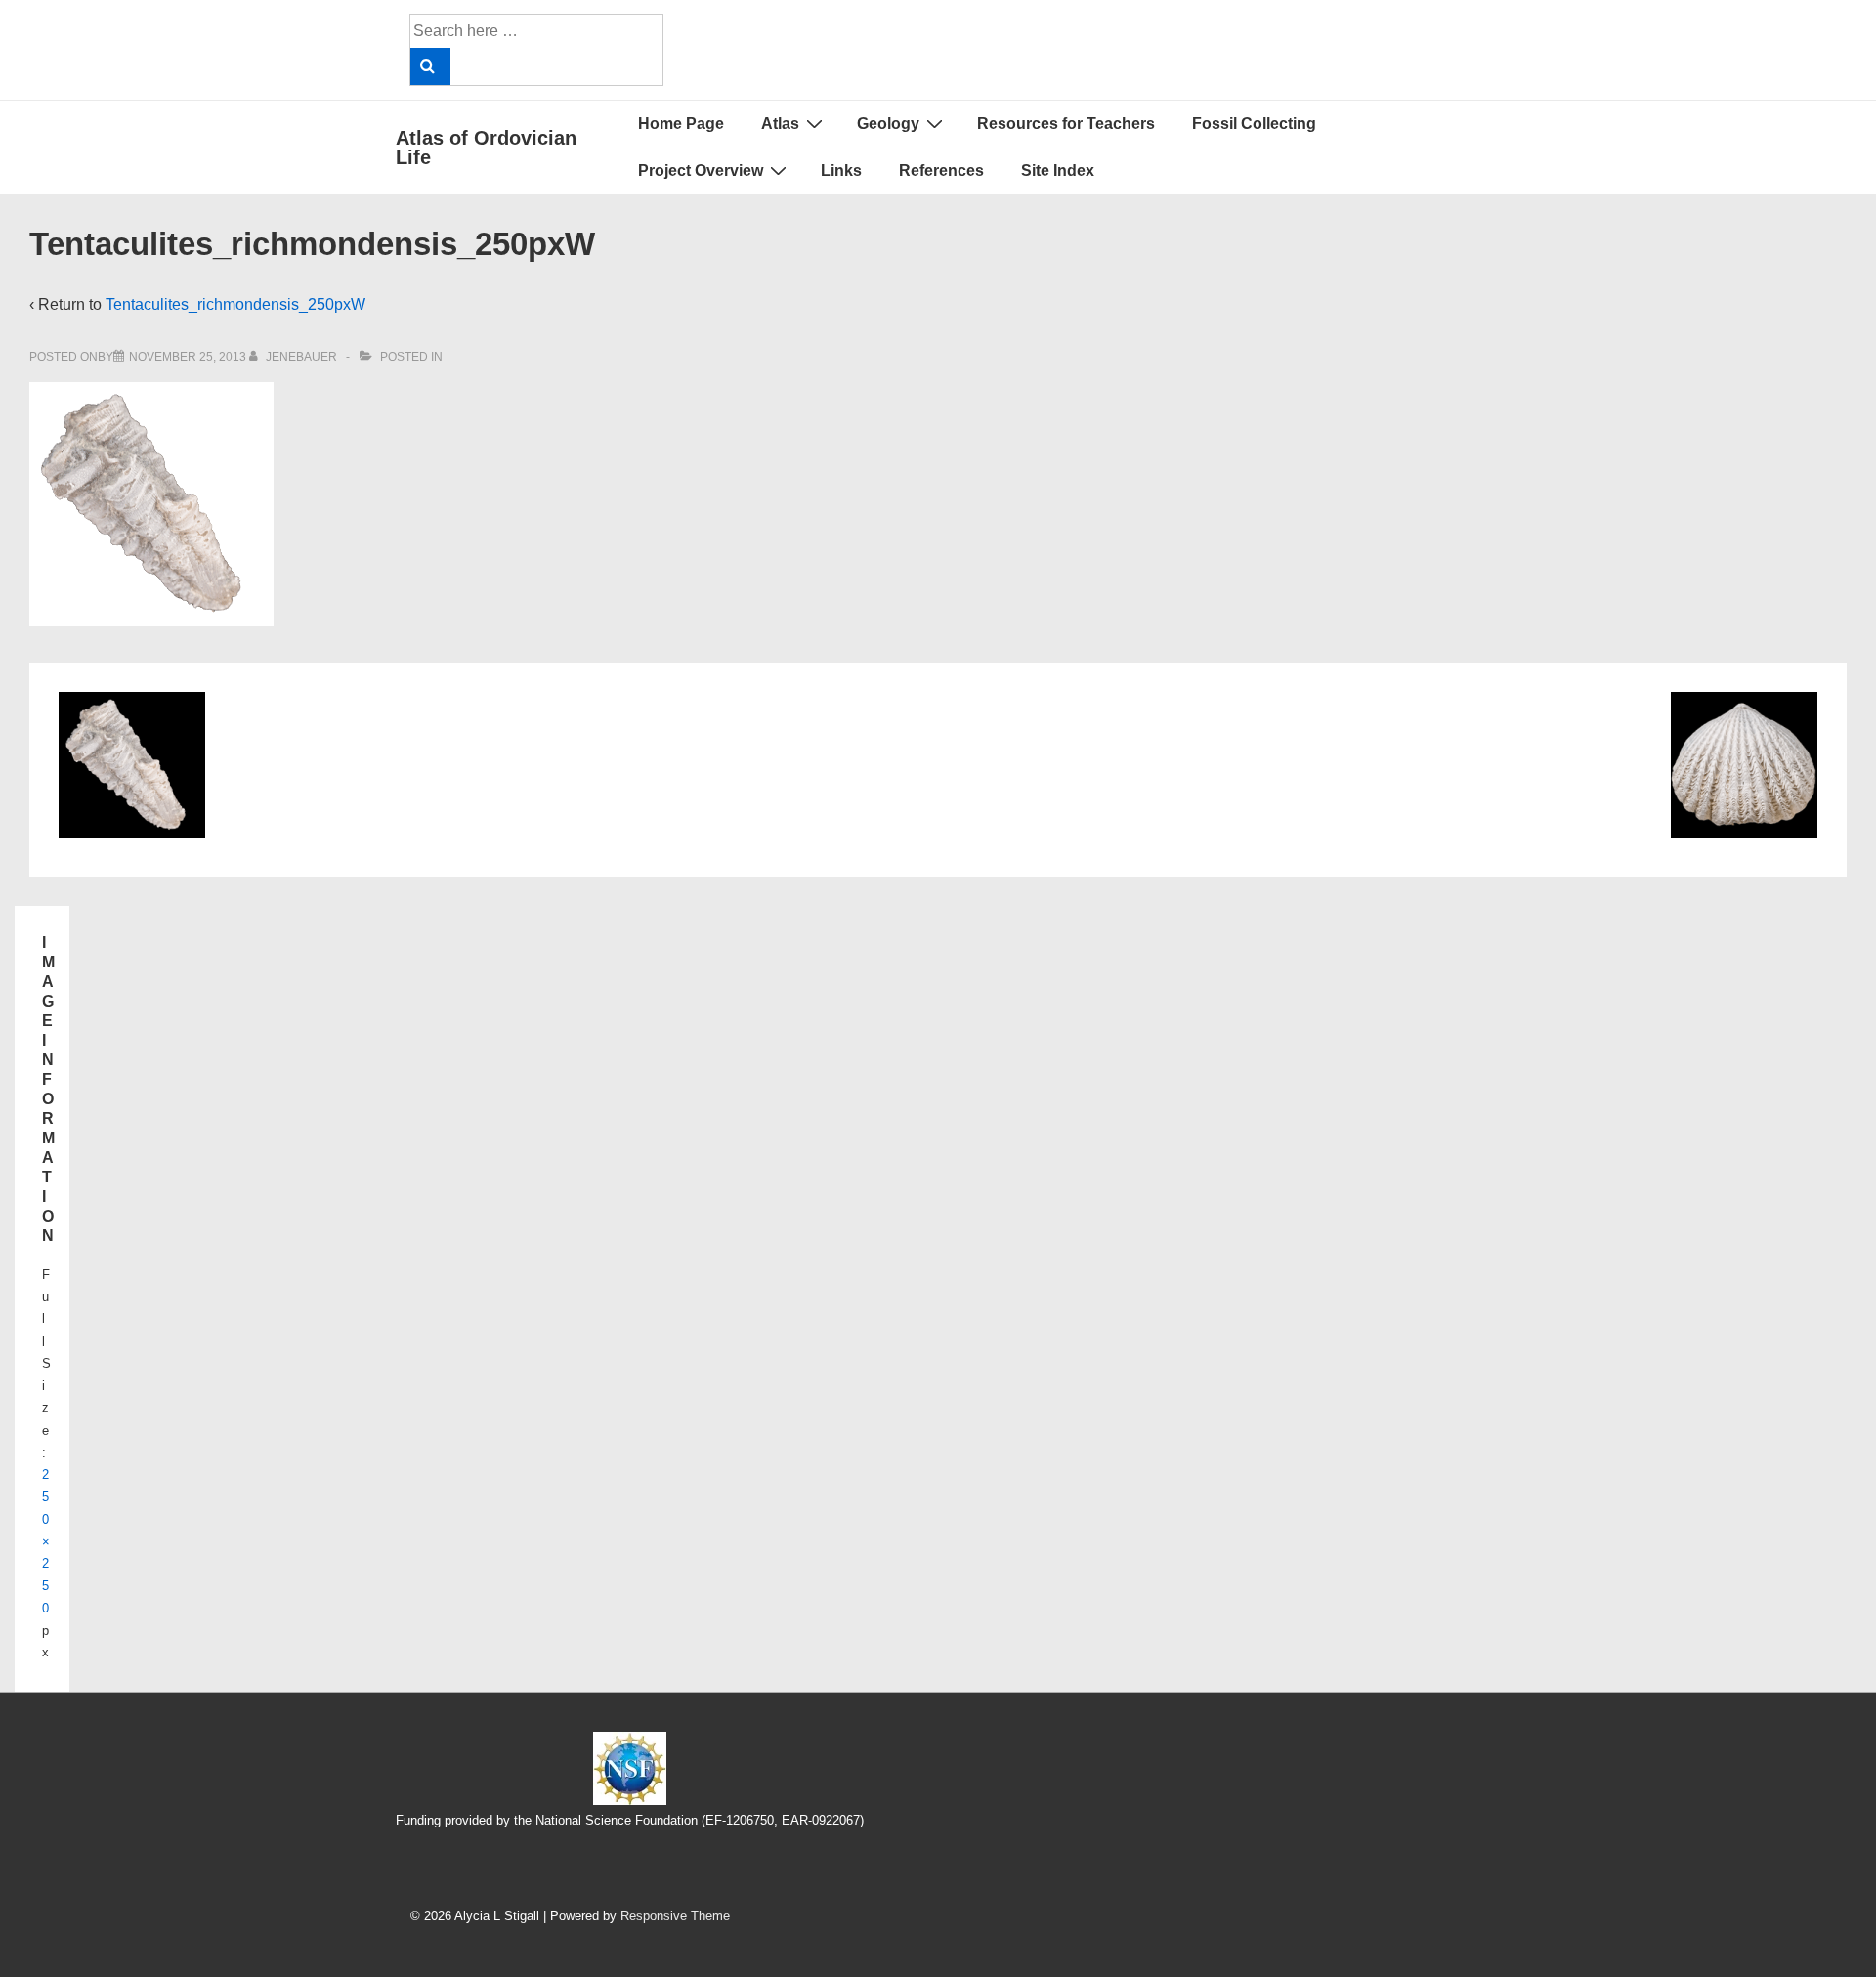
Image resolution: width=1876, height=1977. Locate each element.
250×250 (46, 1541)
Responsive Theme (675, 1916)
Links (841, 171)
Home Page (681, 124)
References (941, 171)
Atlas (780, 124)
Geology (888, 124)
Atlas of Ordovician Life (486, 148)
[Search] (430, 66)
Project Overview (701, 171)
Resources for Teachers (1066, 124)
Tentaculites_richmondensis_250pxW (235, 304)
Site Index (1058, 171)
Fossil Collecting (1254, 124)
